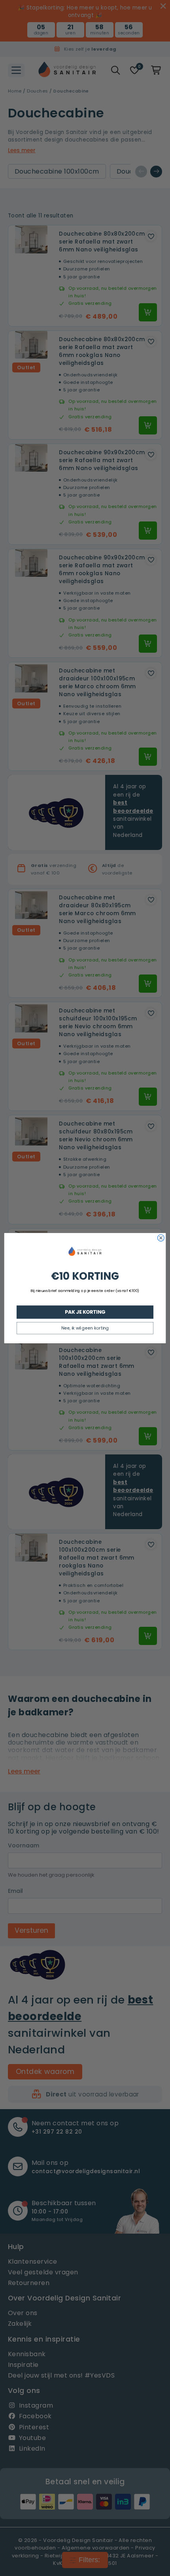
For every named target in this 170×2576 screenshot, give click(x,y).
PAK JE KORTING (85, 1312)
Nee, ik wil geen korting (85, 1328)
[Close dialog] (161, 1238)
